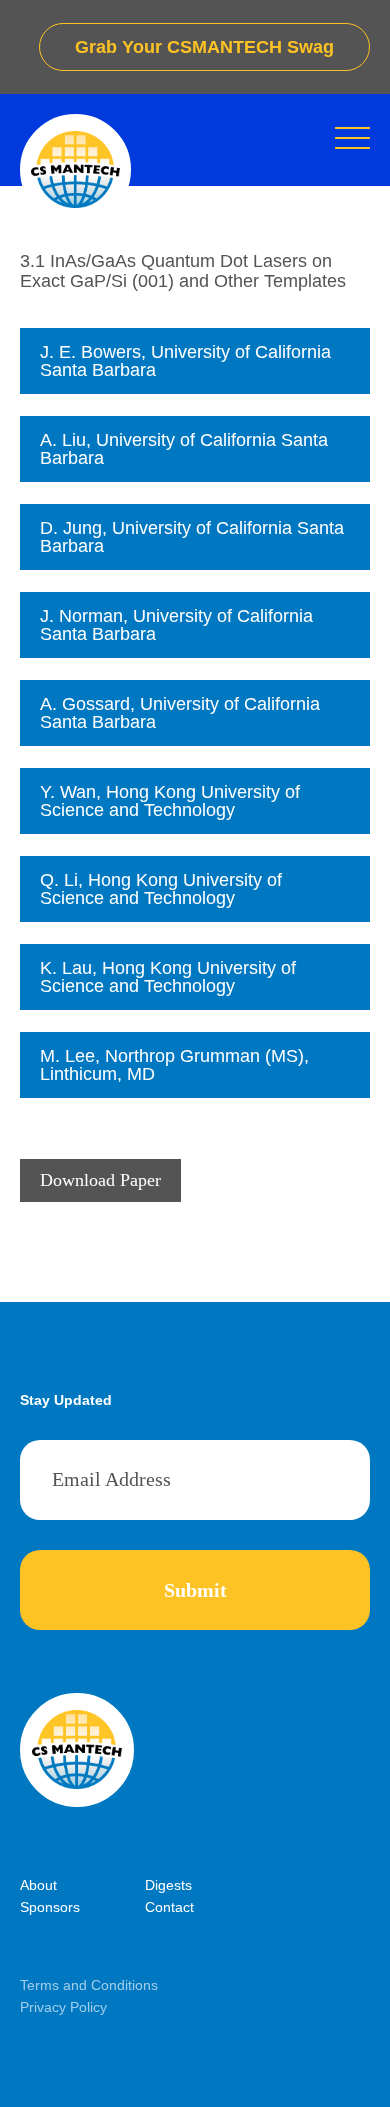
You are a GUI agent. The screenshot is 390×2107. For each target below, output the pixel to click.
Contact (169, 1907)
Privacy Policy (63, 2007)
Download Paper (100, 1180)
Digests (168, 1885)
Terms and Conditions (89, 1985)
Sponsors (50, 1907)
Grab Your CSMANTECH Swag (204, 47)
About (38, 1885)
